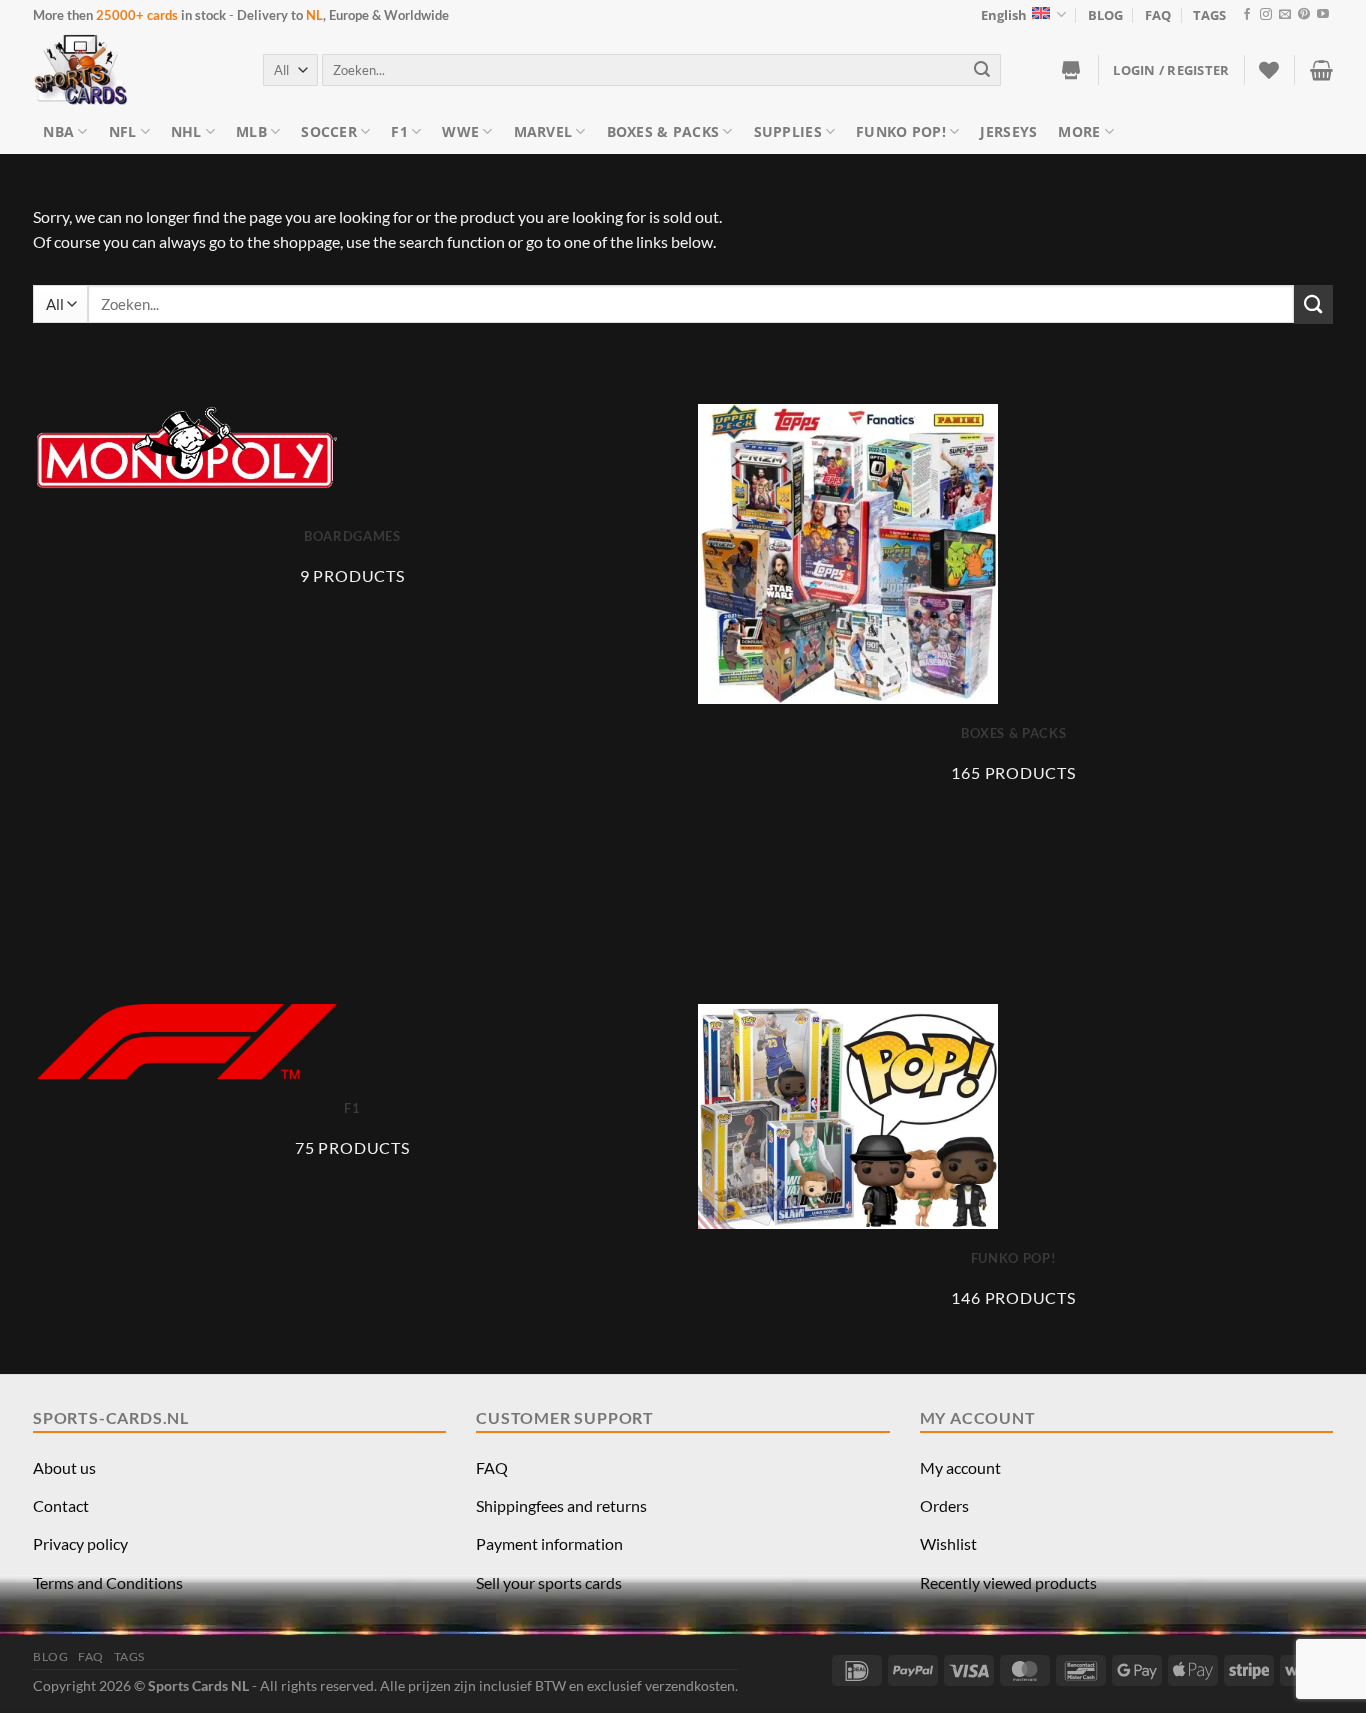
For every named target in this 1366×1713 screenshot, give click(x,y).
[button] (1171, 70)
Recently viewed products (1008, 1582)
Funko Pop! (901, 131)
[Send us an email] (1285, 15)
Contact (61, 1505)
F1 (399, 131)
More (1079, 131)
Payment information (549, 1543)
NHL (186, 131)
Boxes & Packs (663, 131)
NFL (123, 131)
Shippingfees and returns (561, 1505)
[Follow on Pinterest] (1304, 15)
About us (64, 1467)
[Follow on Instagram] (1266, 15)
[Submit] (983, 69)
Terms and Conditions (108, 1582)
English (1004, 15)
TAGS (1209, 15)
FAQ (1158, 15)
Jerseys (1008, 131)
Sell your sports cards (549, 1582)
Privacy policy (80, 1543)
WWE (460, 131)
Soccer (329, 131)
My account (960, 1467)
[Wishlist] (1269, 70)
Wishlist (948, 1543)
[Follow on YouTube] (1323, 15)
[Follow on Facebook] (1247, 15)
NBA (58, 131)
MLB (251, 131)
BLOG (1105, 15)
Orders (944, 1505)
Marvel (543, 131)
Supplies (788, 131)
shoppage (306, 241)
